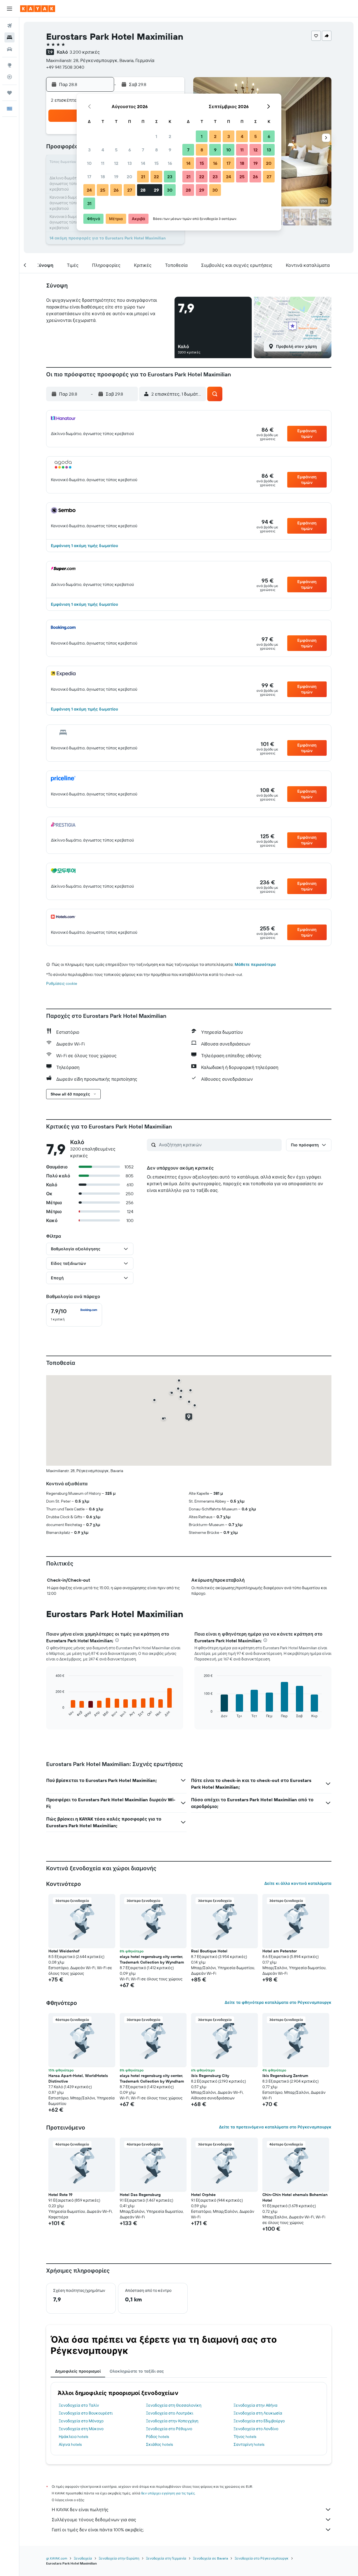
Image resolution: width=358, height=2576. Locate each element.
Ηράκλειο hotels (73, 2437)
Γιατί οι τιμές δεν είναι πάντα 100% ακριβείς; (98, 2530)
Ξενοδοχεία (83, 2558)
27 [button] (130, 190)
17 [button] (89, 177)
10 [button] (89, 163)
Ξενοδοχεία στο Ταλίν (79, 2405)
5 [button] (116, 150)
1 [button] (156, 136)
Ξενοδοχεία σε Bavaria (210, 2558)
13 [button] (130, 163)
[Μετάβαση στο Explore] (10, 65)
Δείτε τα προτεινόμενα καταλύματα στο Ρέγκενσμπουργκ (275, 2127)
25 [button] (103, 190)
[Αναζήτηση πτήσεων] (10, 26)
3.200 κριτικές (85, 52)
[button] (10, 9)
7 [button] (143, 150)
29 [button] (156, 190)
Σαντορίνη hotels (249, 2444)
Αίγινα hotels (70, 2444)
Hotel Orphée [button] (203, 2195)
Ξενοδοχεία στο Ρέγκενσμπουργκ (262, 2558)
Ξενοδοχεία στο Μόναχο (81, 2421)
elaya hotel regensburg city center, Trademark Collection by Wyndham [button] (152, 1959)
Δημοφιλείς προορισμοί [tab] (78, 2371)
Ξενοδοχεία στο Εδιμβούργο (259, 2421)
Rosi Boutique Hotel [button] (209, 1951)
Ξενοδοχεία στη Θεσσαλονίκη (174, 2405)
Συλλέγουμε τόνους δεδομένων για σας (94, 2520)
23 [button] (170, 177)
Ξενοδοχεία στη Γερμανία (166, 2558)
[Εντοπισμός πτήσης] (10, 77)
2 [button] (170, 136)
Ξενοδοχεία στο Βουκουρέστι (86, 2413)
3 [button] (89, 150)
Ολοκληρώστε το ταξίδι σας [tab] (137, 2371)
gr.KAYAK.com (57, 2558)
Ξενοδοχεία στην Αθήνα (255, 2405)
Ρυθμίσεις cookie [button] (62, 983)
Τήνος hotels (245, 2437)
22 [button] (156, 177)
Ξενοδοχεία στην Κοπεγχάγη (172, 2421)
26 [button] (116, 190)
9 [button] (170, 150)
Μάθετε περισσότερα (255, 964)
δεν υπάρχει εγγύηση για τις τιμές (168, 2493)
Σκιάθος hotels (159, 2444)
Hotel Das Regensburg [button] (140, 2195)
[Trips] (10, 93)
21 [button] (143, 177)
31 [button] (89, 203)
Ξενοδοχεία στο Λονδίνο (256, 2429)
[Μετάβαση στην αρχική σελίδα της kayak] (38, 9)
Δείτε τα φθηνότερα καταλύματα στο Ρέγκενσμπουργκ (278, 2002)
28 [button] (143, 190)
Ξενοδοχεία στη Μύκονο (81, 2429)
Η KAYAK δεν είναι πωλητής (80, 2510)
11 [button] (103, 163)
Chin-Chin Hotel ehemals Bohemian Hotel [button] (295, 2197)
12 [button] (116, 163)
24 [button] (89, 190)
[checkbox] (74, 1315)
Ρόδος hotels (157, 2437)
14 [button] (143, 163)
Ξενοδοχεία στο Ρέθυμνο (169, 2429)
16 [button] (170, 163)
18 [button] (103, 177)
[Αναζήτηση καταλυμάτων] (10, 37)
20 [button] (129, 177)
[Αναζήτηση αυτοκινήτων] (10, 49)
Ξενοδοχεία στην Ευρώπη (119, 2558)
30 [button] (170, 190)
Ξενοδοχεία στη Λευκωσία (258, 2413)
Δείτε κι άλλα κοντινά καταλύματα (298, 1883)
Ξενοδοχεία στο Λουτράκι (170, 2413)
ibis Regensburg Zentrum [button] (285, 2076)
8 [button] (156, 150)
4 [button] (103, 150)
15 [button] (156, 163)
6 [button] (130, 150)
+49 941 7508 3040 (65, 67)
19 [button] (116, 177)
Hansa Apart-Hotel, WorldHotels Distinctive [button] (78, 2078)
